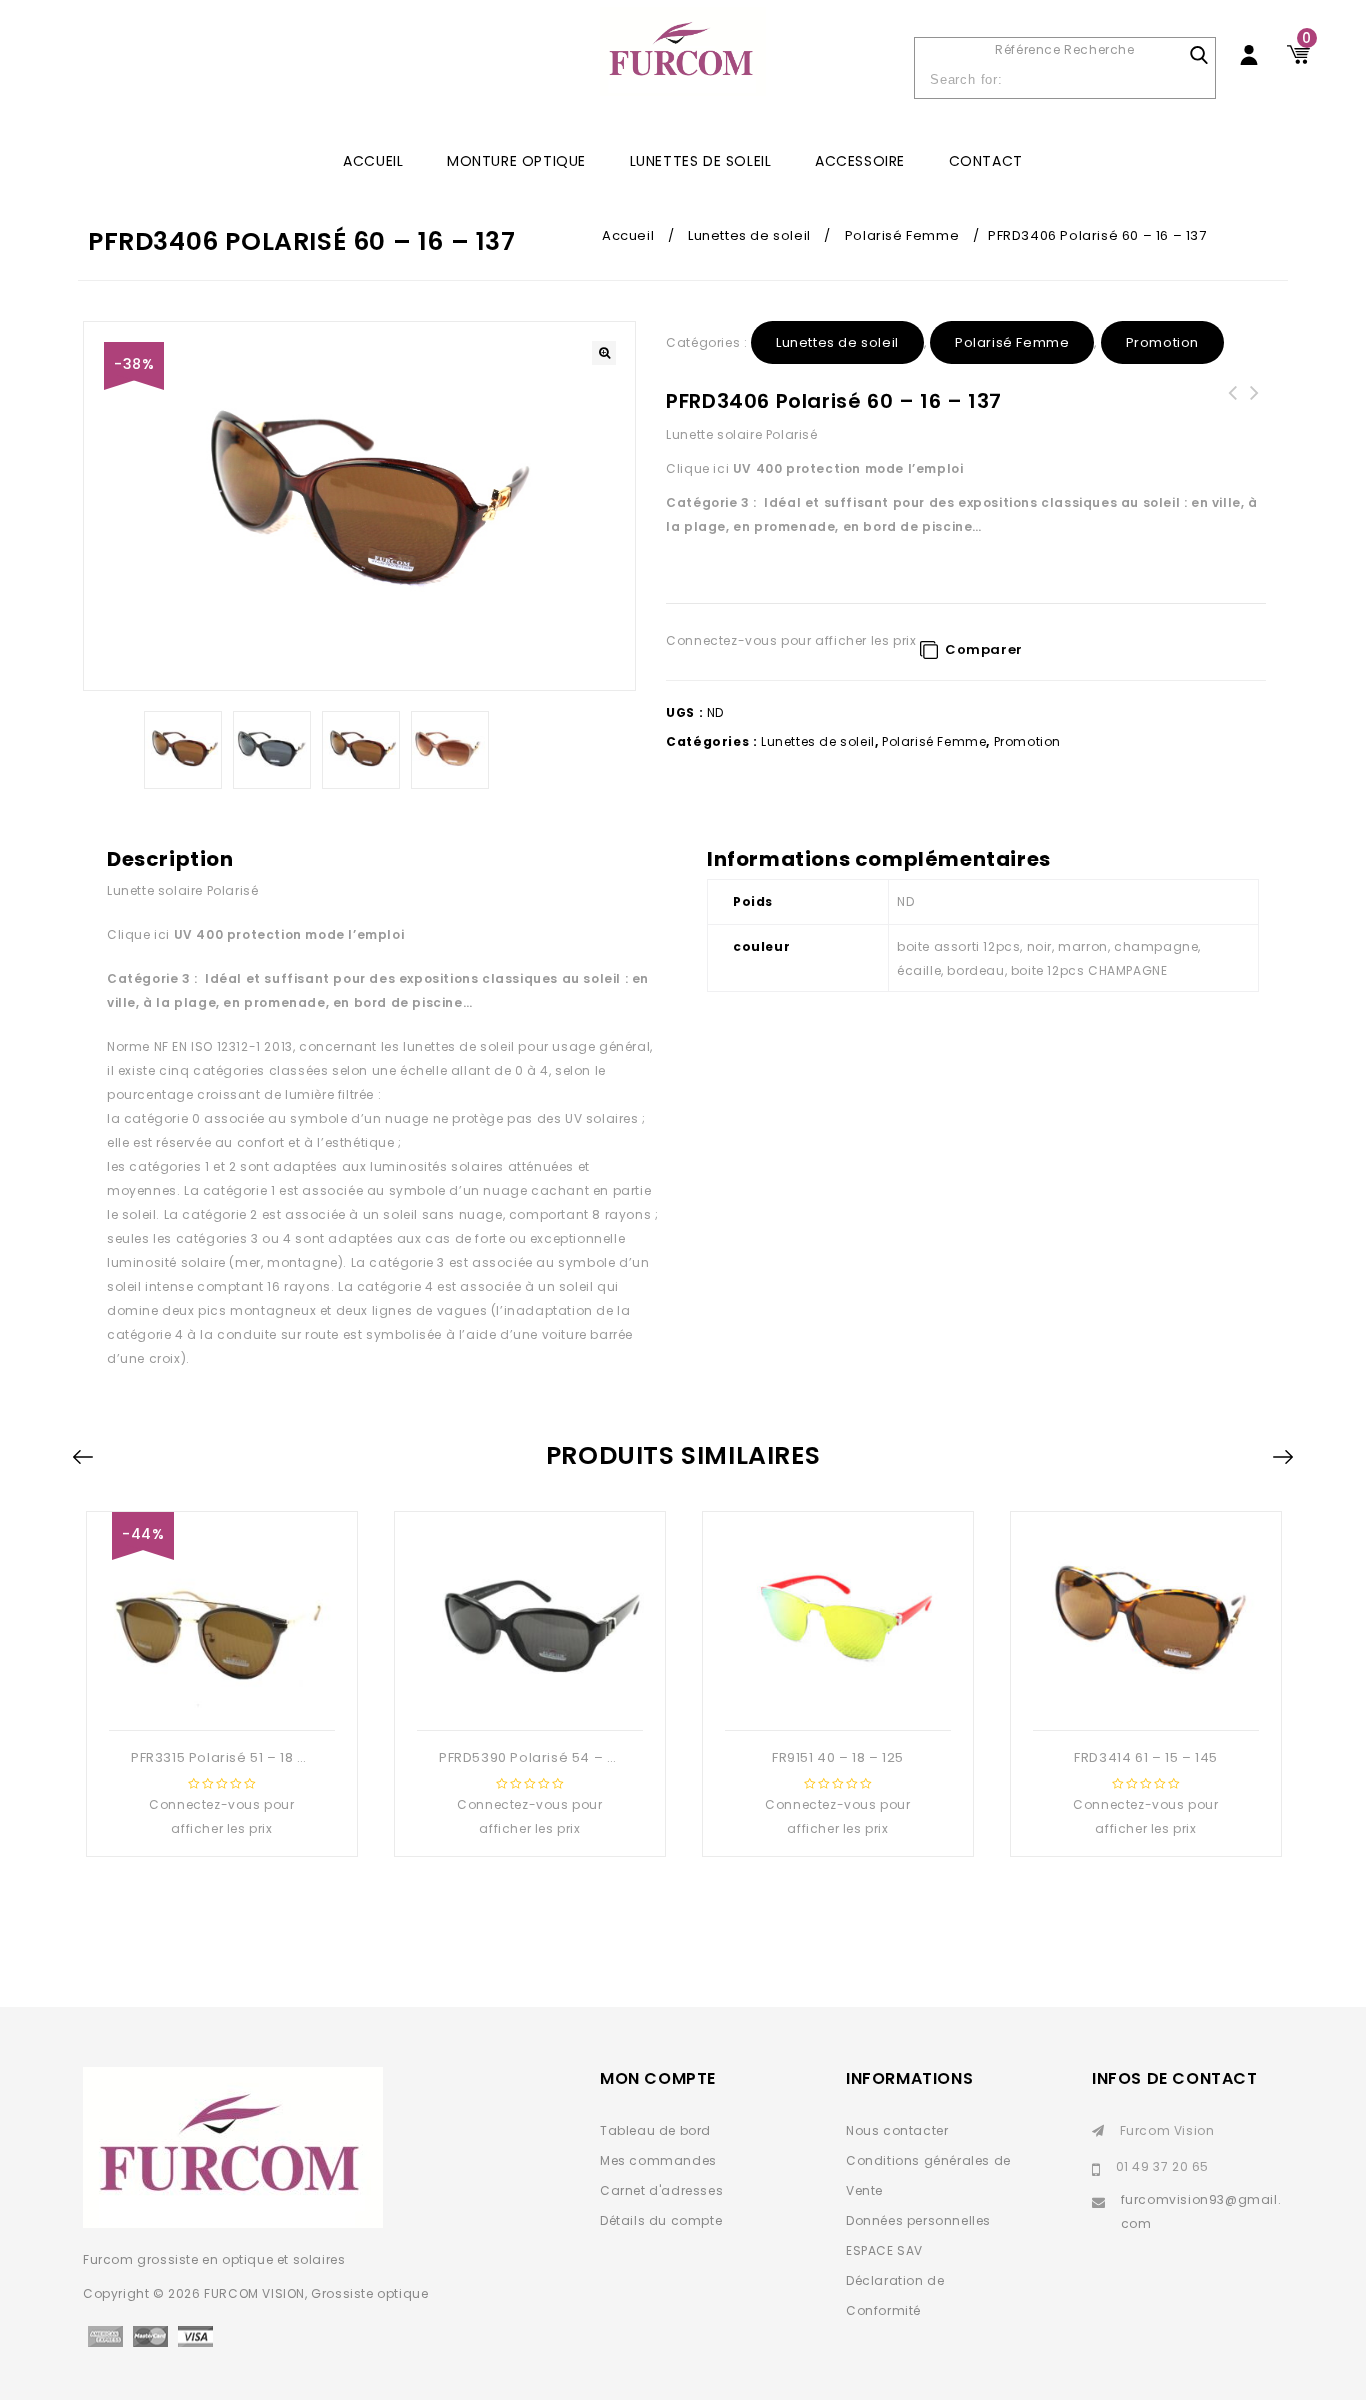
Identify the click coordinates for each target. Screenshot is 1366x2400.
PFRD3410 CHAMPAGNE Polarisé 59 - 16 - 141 (1233, 417)
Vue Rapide (220, 1698)
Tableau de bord (655, 2130)
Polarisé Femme (902, 235)
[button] (604, 353)
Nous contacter (897, 2130)
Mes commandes (658, 2160)
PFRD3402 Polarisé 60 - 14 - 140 (1255, 405)
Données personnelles (918, 2220)
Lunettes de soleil (701, 161)
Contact (986, 161)
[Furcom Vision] (683, 61)
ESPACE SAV (884, 2250)
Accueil (628, 235)
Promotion (1162, 342)
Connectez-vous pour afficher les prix (791, 640)
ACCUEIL (373, 161)
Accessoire (860, 161)
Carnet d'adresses (661, 2190)
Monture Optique (516, 161)
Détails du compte (661, 2220)
